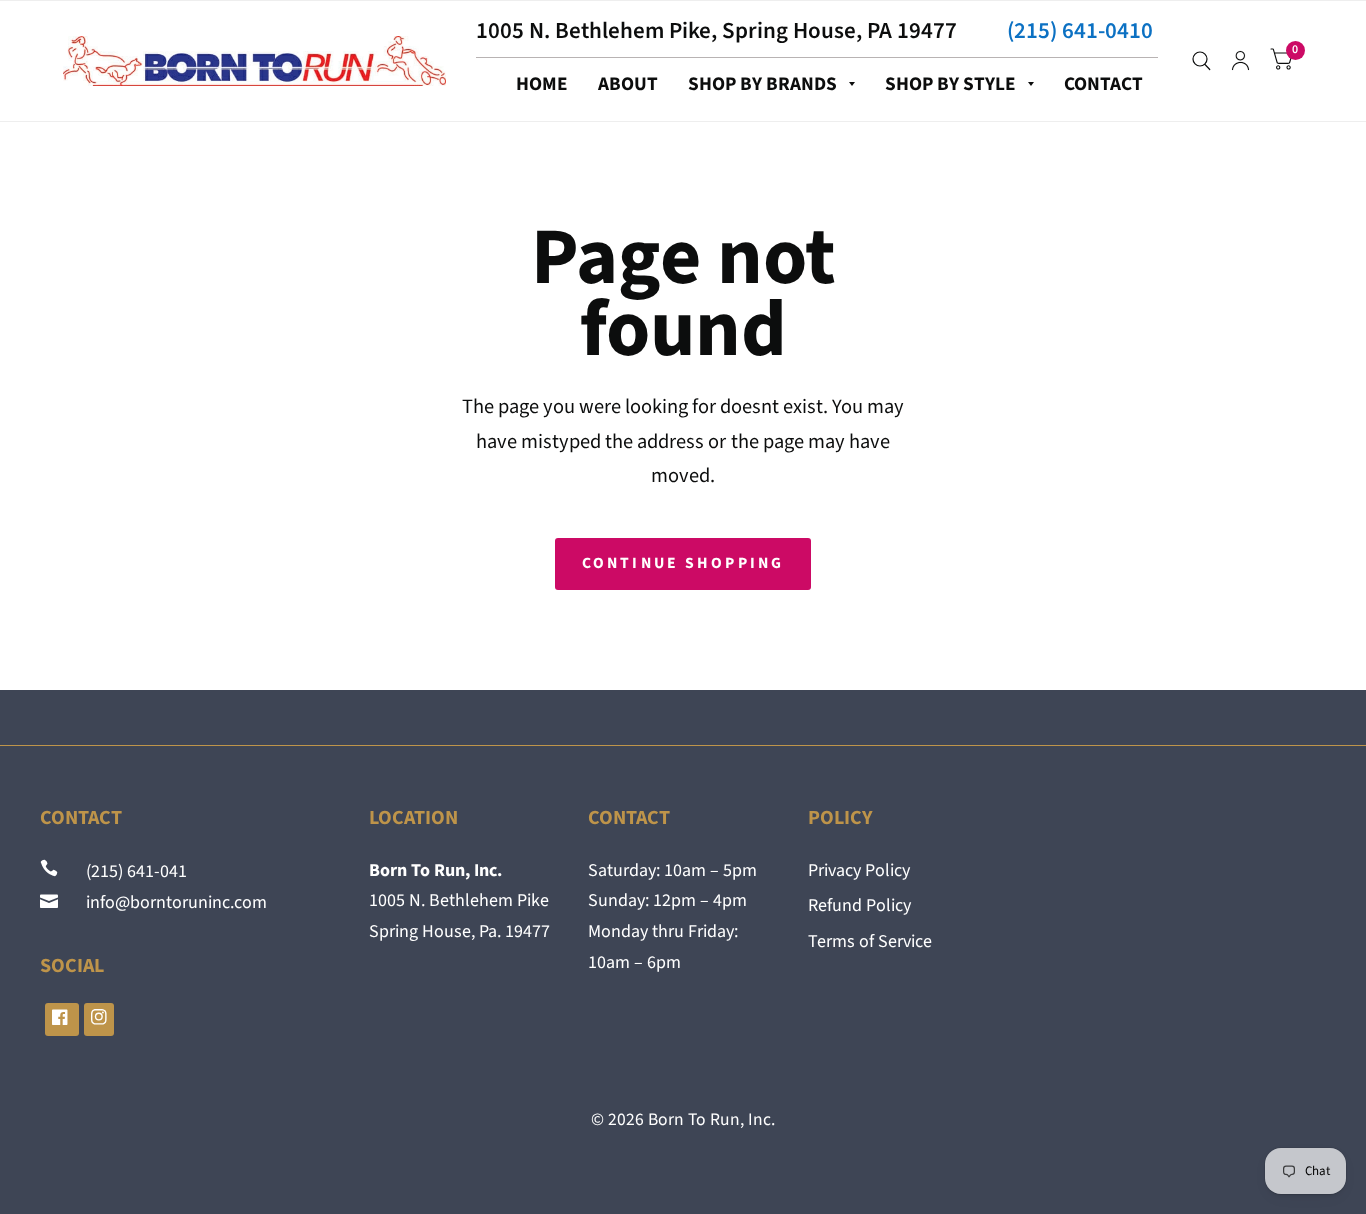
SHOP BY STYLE (950, 84)
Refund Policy (859, 905)
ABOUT (628, 84)
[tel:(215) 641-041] (51, 871)
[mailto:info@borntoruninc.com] (51, 902)
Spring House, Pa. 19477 (459, 931)
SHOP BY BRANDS (762, 84)
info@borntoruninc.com (164, 902)
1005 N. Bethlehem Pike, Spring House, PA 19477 (716, 30)
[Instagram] (99, 1019)
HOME (542, 84)
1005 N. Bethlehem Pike (459, 900)
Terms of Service (870, 941)
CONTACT (1103, 84)
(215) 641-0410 (1080, 30)
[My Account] (1240, 61)
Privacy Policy (859, 870)
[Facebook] (62, 1019)
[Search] (1201, 61)
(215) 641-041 (124, 871)
